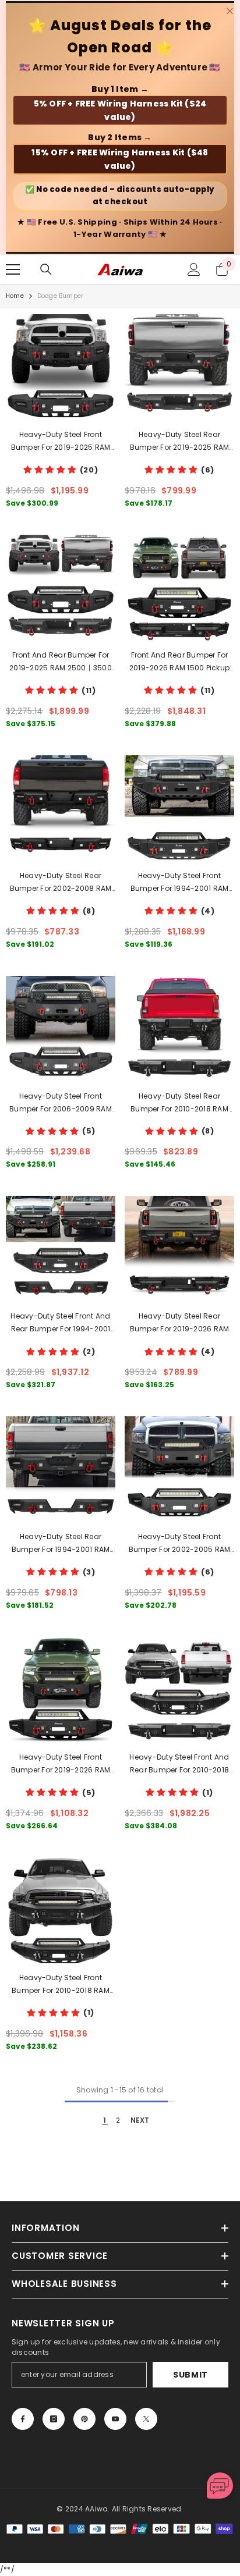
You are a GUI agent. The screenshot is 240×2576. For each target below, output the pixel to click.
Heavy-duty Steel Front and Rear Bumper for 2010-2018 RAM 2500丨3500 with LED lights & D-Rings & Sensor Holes (179, 1764)
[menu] (13, 269)
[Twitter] (146, 2419)
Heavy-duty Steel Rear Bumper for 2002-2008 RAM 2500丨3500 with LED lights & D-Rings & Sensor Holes (60, 883)
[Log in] (194, 269)
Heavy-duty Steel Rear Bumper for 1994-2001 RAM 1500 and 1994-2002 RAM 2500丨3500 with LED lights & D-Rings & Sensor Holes (60, 1544)
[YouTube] (115, 2419)
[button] (220, 2486)
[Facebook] (23, 2419)
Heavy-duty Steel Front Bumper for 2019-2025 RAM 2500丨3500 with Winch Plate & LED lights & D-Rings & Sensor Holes (61, 442)
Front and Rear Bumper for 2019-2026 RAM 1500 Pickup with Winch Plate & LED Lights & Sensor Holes (180, 662)
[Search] (46, 269)
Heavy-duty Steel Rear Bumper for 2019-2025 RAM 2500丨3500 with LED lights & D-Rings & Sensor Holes (179, 442)
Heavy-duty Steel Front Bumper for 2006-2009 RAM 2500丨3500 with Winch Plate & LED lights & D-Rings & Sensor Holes (61, 1103)
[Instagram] (54, 2419)
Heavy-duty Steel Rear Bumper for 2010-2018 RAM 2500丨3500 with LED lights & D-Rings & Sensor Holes (179, 1103)
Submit (190, 2375)
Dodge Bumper (60, 296)
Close (230, 11)
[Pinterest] (84, 2419)
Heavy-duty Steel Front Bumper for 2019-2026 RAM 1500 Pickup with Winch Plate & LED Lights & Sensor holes (61, 1764)
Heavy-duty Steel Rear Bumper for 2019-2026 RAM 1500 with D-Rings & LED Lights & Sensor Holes (180, 1323)
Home (15, 296)
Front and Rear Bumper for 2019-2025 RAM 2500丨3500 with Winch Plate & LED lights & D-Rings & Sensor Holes (61, 662)
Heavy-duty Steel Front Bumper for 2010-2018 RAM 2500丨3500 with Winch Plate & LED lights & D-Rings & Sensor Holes (61, 1985)
